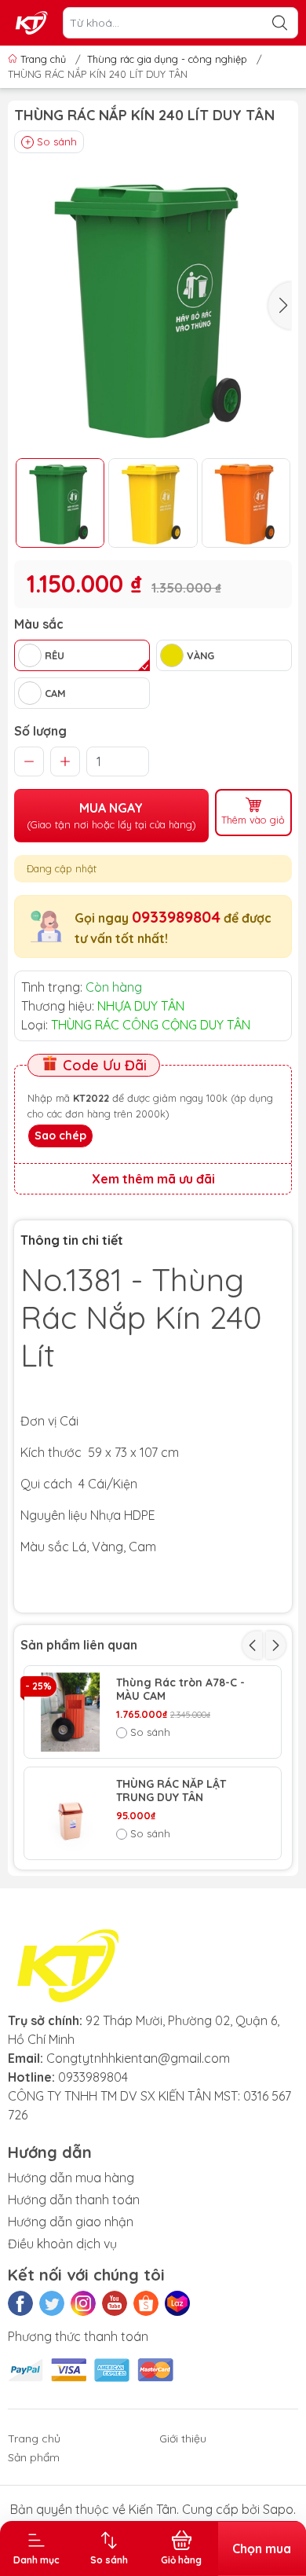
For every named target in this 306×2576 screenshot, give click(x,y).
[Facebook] (20, 2303)
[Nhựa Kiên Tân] (32, 23)
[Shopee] (146, 2303)
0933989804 (176, 917)
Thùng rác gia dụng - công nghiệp (167, 59)
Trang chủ (43, 59)
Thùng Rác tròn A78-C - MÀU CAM (180, 1690)
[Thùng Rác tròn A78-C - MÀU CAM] (70, 1712)
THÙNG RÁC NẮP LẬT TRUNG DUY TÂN (171, 1791)
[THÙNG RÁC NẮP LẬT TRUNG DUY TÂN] (70, 1813)
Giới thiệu (183, 2438)
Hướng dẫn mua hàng (71, 2178)
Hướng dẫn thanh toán (74, 2200)
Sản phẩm (34, 2457)
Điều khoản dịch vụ (62, 2244)
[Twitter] (52, 2303)
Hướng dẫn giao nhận (71, 2222)
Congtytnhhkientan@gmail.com (138, 2058)
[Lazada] (177, 2303)
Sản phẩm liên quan (79, 1645)
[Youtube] (115, 2303)
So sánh (57, 141)
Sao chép (60, 1136)
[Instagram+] (83, 2303)
